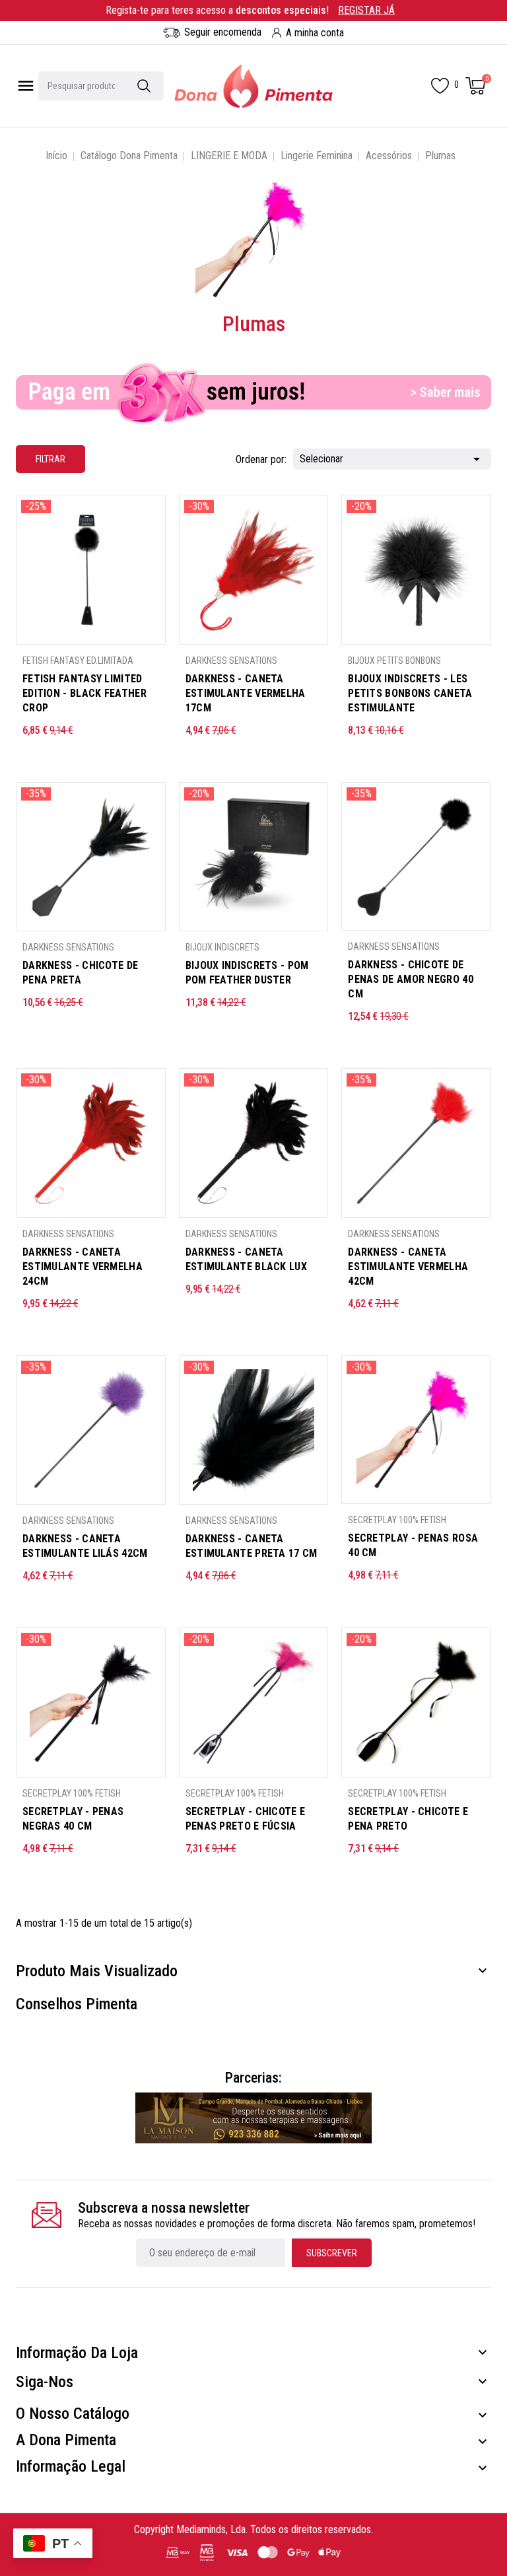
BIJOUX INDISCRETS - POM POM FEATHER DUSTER (247, 973)
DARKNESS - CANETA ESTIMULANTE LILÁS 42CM (85, 1546)
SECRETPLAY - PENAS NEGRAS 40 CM (73, 1819)
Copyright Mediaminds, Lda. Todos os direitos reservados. (253, 2529)
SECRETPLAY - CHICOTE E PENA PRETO (408, 1819)
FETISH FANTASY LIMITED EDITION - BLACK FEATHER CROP (84, 693)
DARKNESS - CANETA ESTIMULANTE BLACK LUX (246, 1259)
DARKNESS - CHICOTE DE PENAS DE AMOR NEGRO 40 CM (411, 979)
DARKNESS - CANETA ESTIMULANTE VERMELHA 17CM (246, 693)
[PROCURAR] (144, 86)
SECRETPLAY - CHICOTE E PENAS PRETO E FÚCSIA (246, 1819)
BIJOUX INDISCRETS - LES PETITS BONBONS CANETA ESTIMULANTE (410, 693)
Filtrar (41, 455)
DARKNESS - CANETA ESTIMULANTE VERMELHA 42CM (408, 1267)
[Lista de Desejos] (440, 86)
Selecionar (392, 459)
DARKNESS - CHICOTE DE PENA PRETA (80, 973)
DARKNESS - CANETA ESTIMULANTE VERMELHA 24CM (83, 1267)
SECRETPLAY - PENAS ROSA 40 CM (413, 1545)
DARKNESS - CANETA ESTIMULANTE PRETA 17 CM (252, 1546)
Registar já (366, 10)
